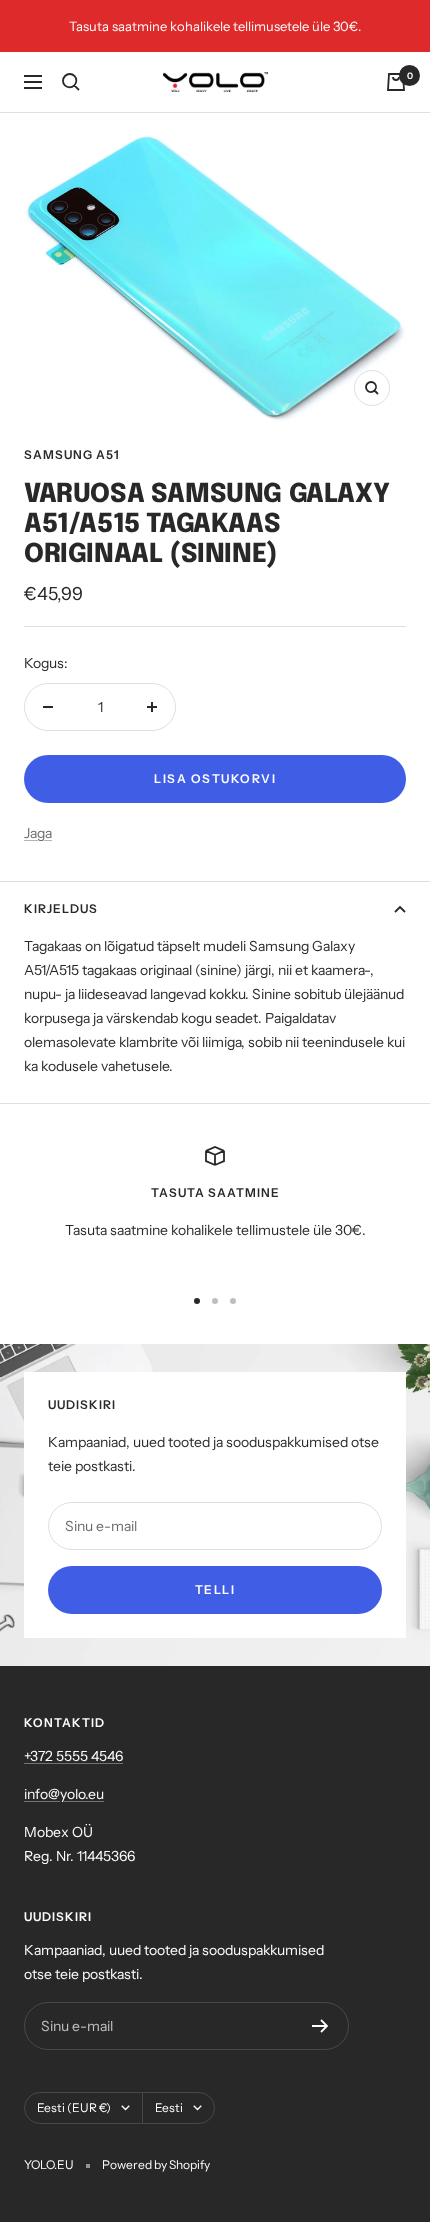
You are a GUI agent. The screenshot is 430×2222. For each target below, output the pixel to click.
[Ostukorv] (396, 82)
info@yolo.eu (64, 1794)
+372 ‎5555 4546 (73, 1756)
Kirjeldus (61, 908)
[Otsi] (71, 82)
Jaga (38, 833)
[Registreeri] (320, 2026)
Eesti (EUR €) (74, 2107)
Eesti (169, 2107)
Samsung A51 (72, 454)
